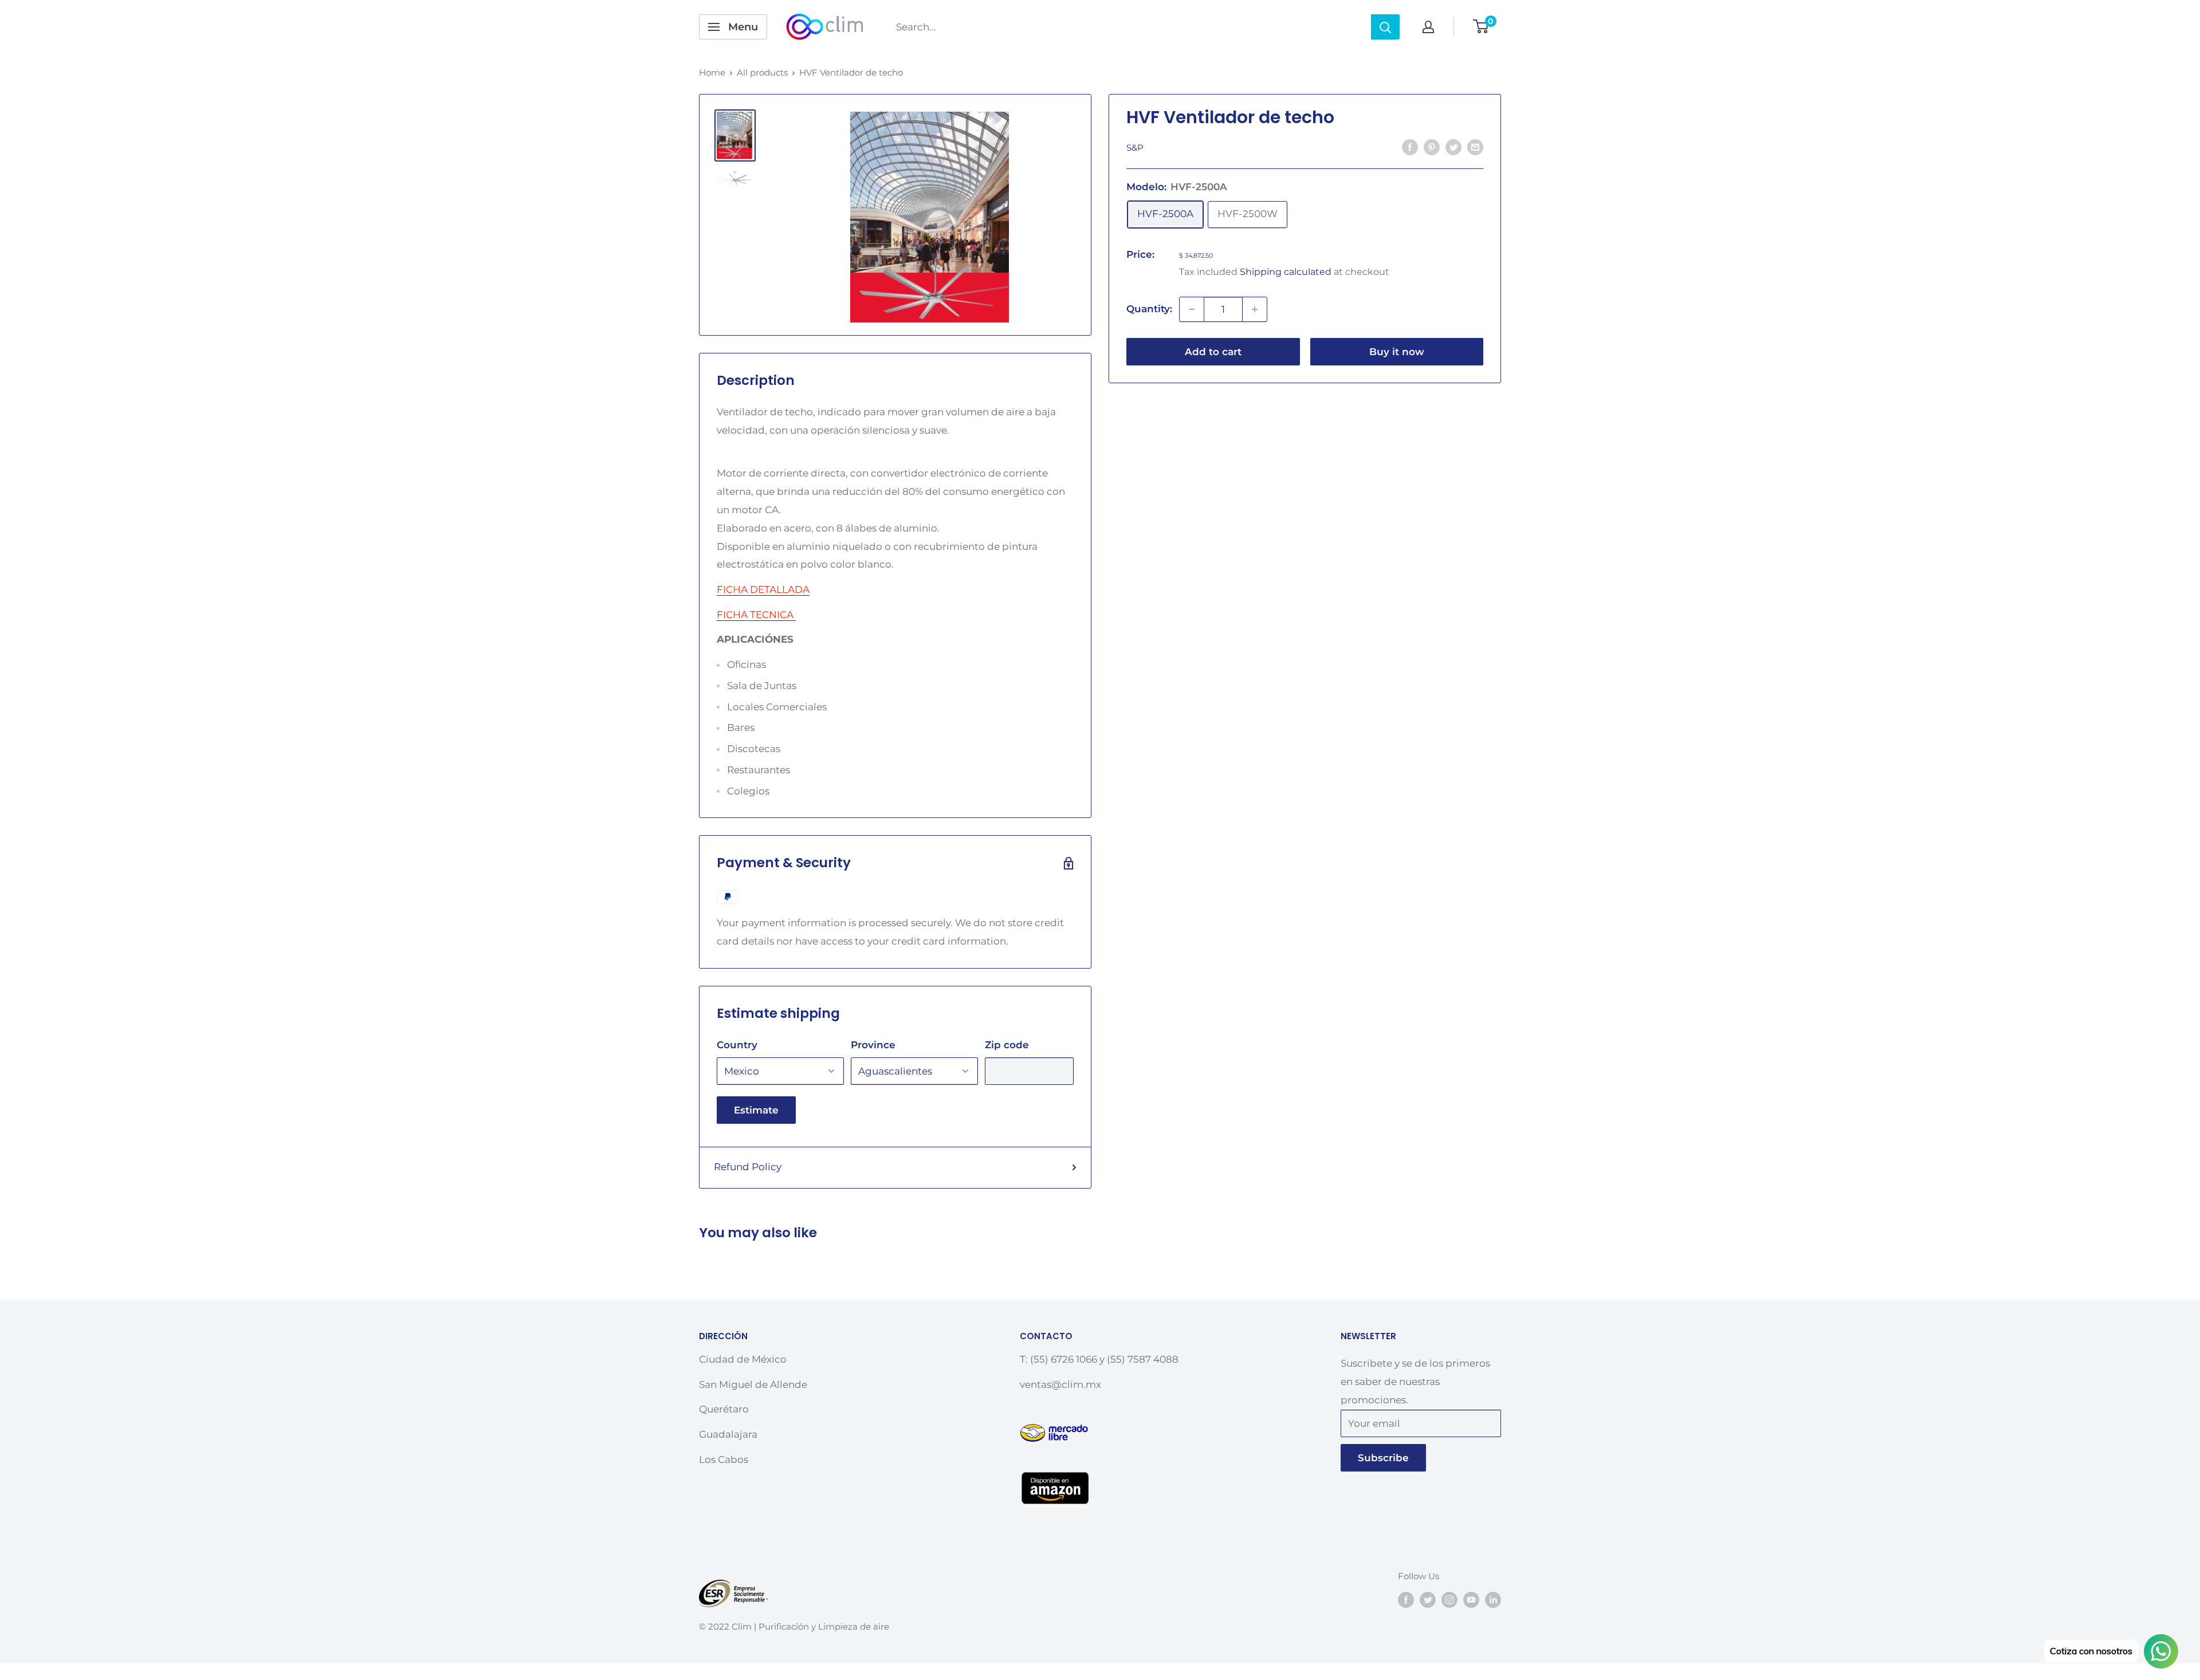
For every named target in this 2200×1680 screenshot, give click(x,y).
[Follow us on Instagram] (1449, 1600)
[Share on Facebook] (1410, 147)
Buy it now (1397, 352)
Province (873, 1045)
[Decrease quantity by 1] (1192, 309)
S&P (1135, 147)
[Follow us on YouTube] (1471, 1600)
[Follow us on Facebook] (1406, 1600)
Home (712, 72)
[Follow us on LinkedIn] (1493, 1600)
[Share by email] (1475, 147)
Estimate (756, 1110)
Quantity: (1149, 309)
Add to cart (1213, 352)
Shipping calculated (1286, 272)
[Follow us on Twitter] (1428, 1600)
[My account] (1428, 27)
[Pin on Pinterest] (1432, 147)
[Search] (1385, 27)
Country (737, 1045)
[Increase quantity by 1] (1255, 309)
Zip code (1007, 1045)
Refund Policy (748, 1167)
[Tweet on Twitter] (1453, 147)
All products (762, 72)
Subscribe (1383, 1458)
